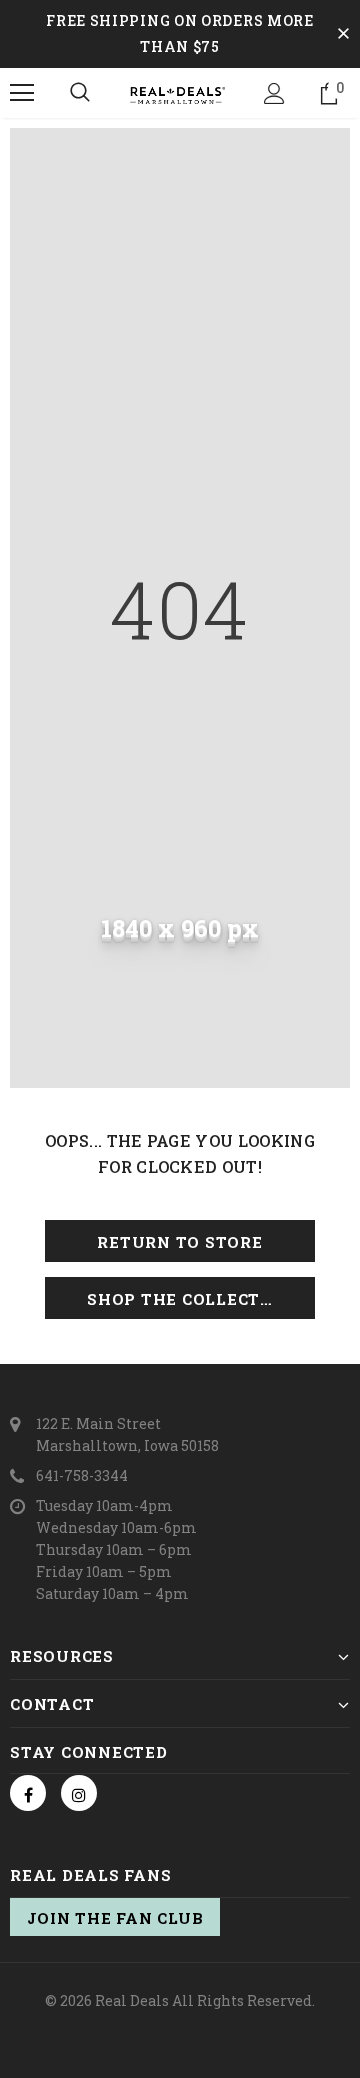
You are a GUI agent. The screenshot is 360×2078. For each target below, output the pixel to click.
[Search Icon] (80, 93)
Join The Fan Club (115, 1918)
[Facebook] (28, 1793)
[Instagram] (79, 1793)
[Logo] (177, 93)
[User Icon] (274, 93)
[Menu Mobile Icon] (22, 93)
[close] (343, 34)
